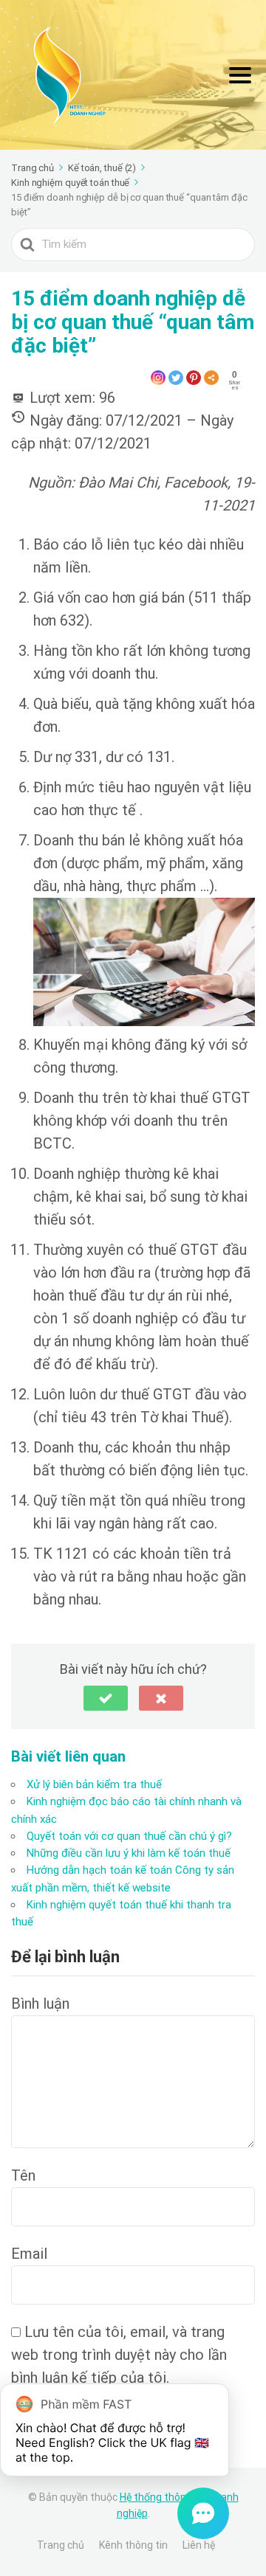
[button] (106, 1698)
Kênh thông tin (133, 2545)
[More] (211, 378)
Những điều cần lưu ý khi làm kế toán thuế (129, 1853)
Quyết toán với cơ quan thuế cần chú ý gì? (129, 1836)
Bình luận (40, 2004)
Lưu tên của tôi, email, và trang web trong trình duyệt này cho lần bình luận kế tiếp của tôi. (119, 2355)
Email (29, 2254)
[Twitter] (176, 378)
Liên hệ (199, 2545)
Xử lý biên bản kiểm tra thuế (94, 1784)
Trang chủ (61, 2545)
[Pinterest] (194, 378)
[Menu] (240, 75)
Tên (23, 2175)
